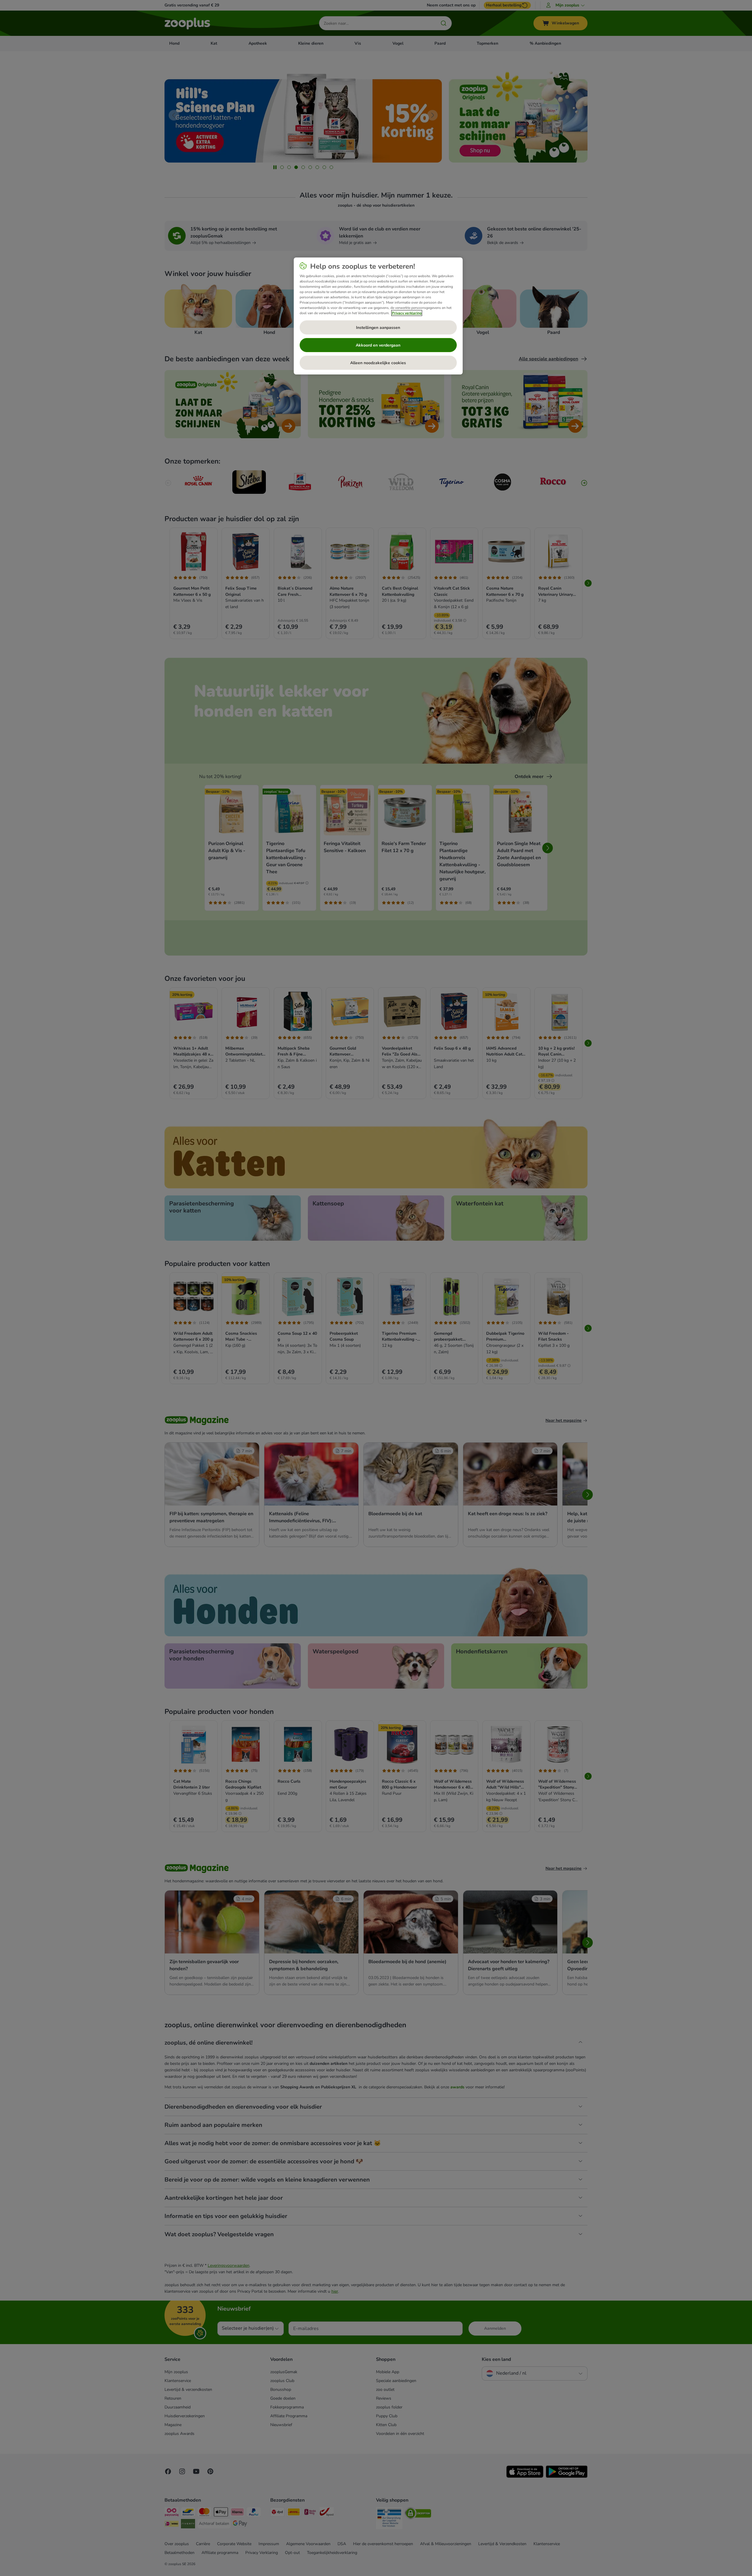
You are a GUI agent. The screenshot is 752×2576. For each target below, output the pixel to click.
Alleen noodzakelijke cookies (378, 363)
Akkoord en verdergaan (378, 345)
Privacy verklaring (407, 313)
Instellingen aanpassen (378, 328)
